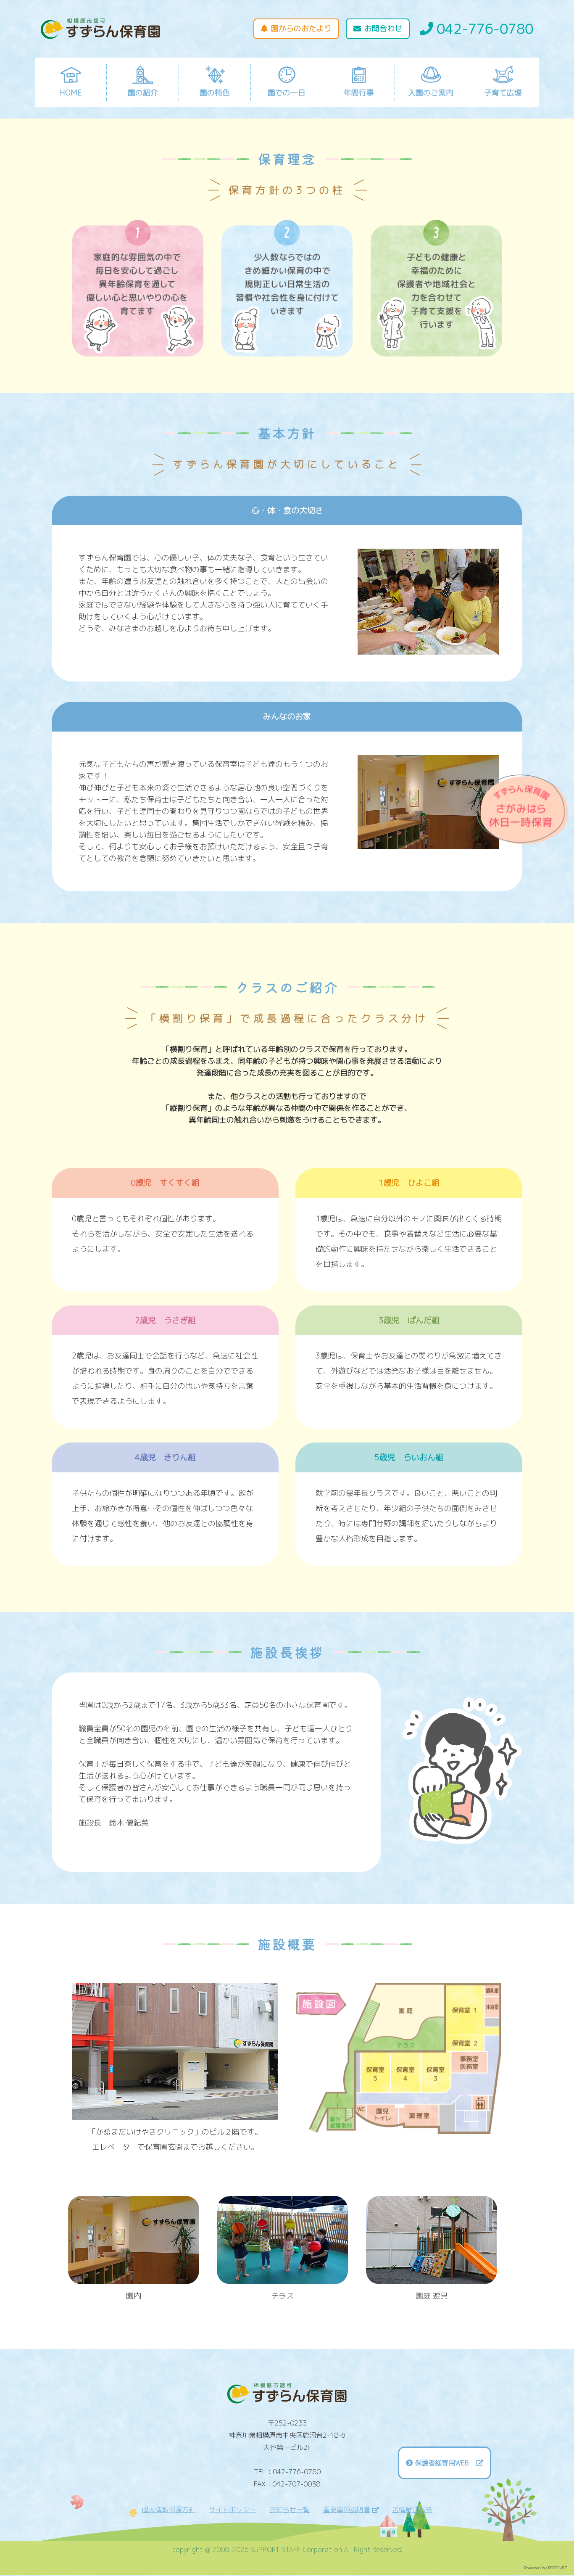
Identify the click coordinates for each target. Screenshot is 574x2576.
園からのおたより (301, 28)
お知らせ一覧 (290, 2510)
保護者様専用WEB (445, 2463)
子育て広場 (503, 93)
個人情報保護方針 (169, 2510)
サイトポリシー (232, 2510)
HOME (71, 93)
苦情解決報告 (412, 2510)
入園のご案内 (431, 93)
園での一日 (287, 93)
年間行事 (359, 93)
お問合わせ (383, 28)
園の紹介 (143, 93)
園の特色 (215, 93)
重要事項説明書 (347, 2510)
